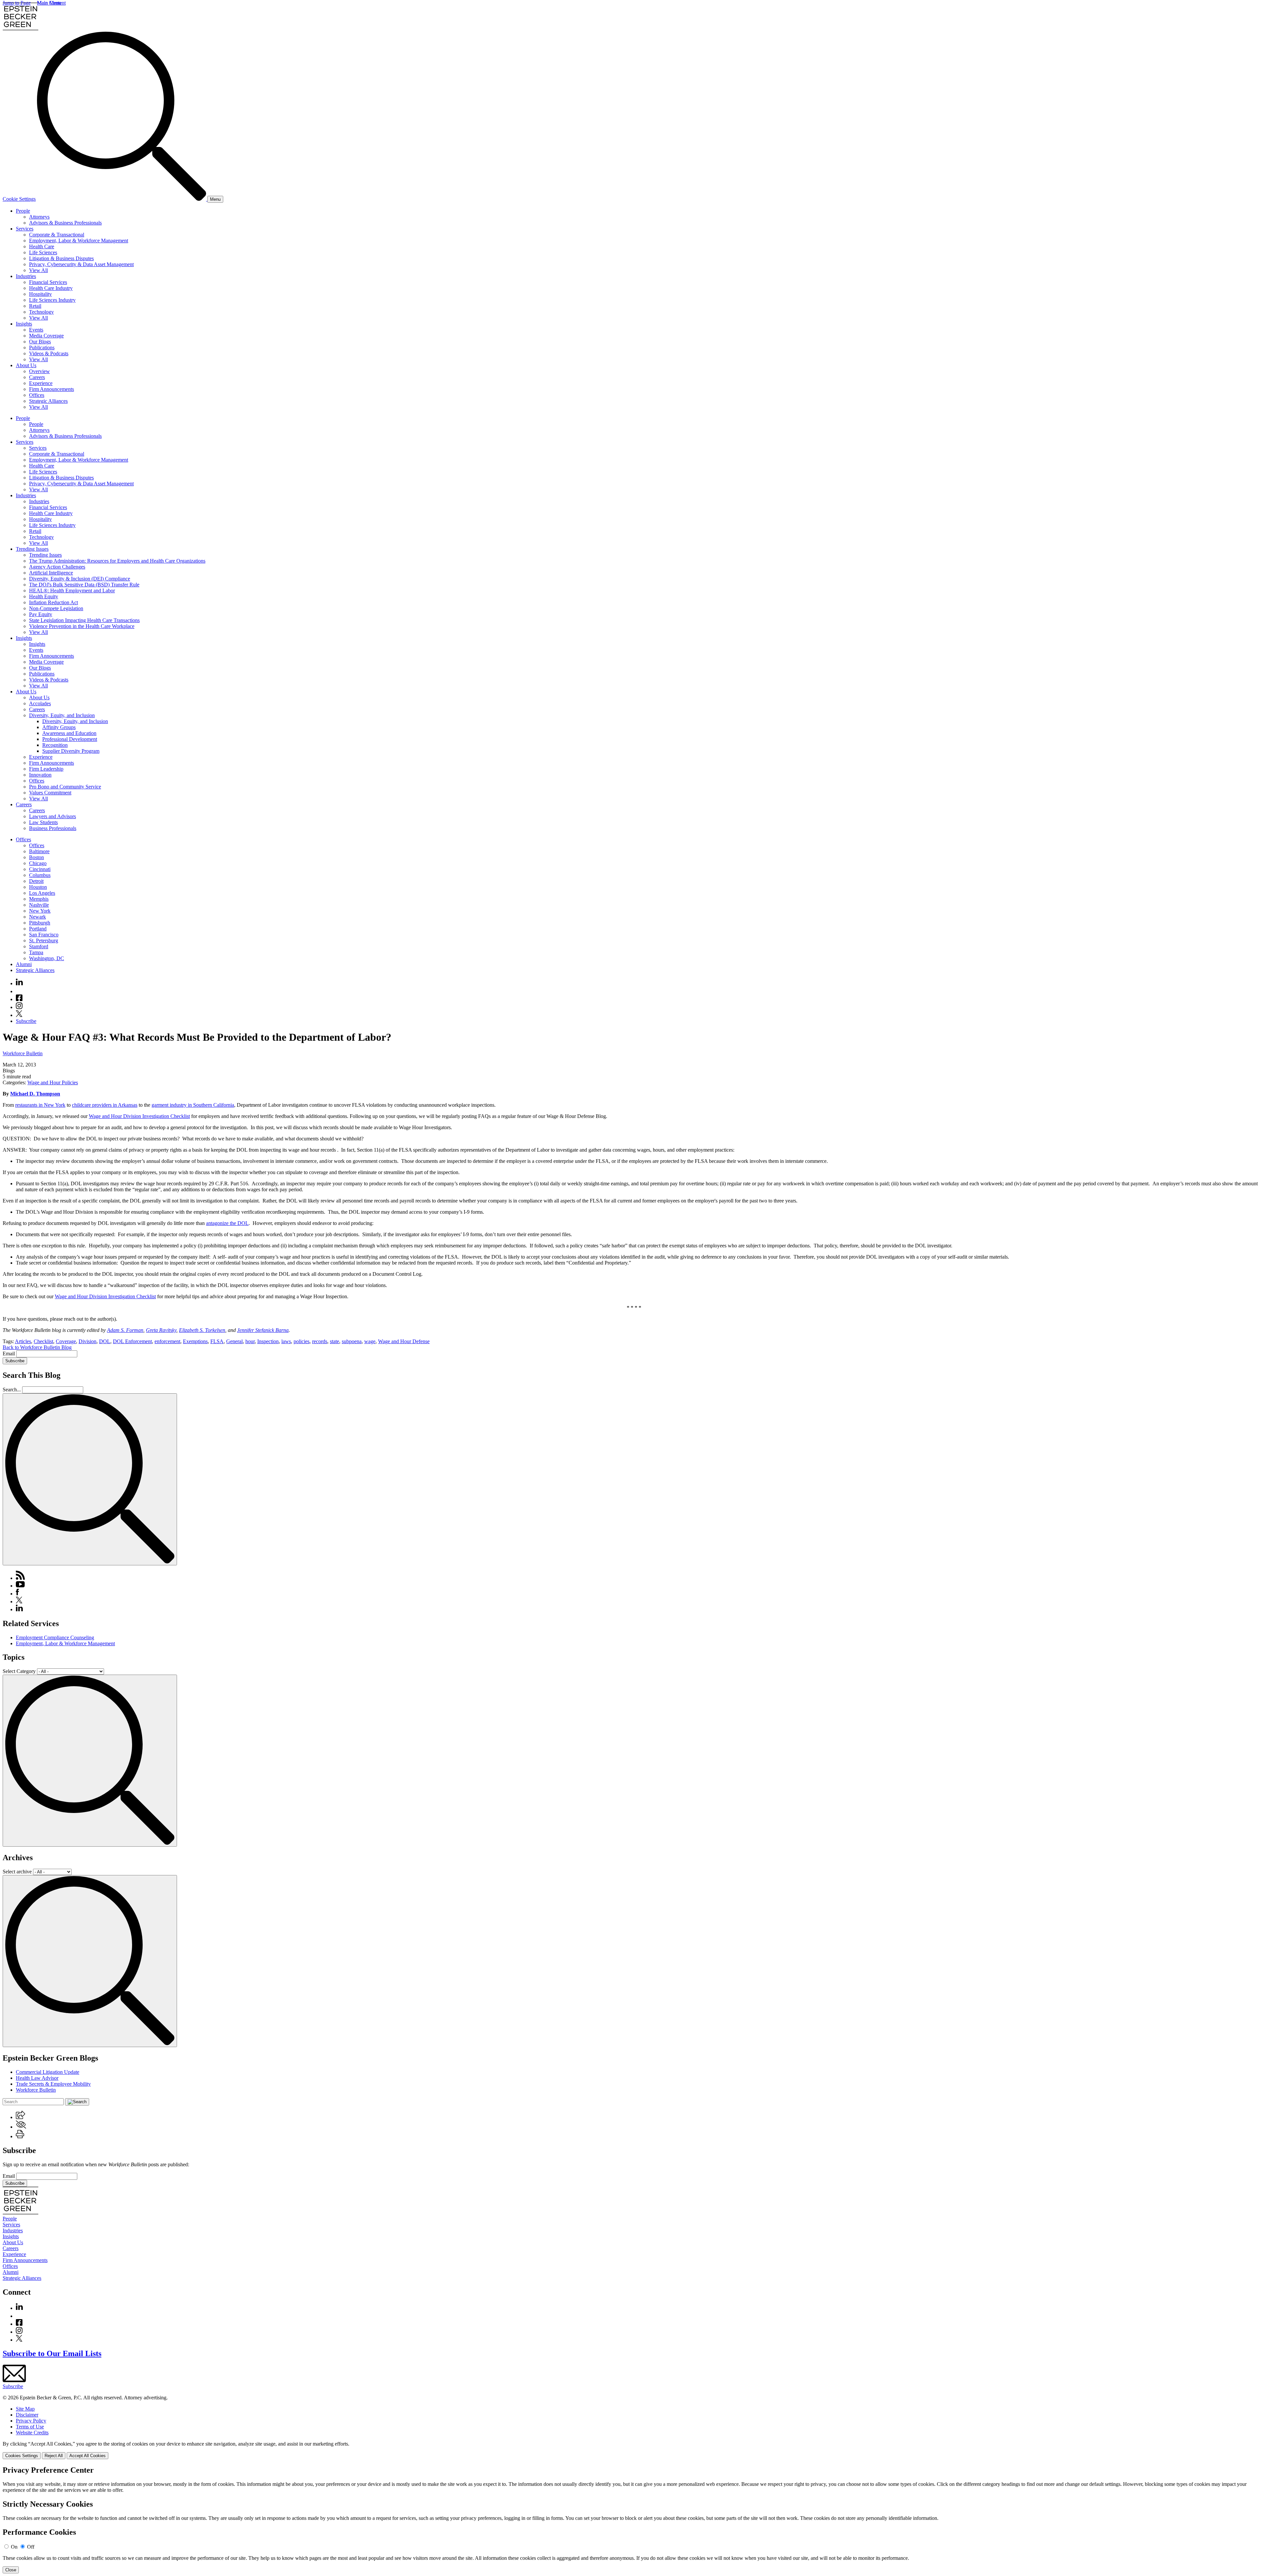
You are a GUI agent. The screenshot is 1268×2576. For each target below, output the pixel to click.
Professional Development (70, 739)
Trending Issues (32, 549)
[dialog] (634, 2450)
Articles (23, 1341)
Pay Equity (41, 614)
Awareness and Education (69, 733)
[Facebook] (19, 999)
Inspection (268, 1341)
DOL (105, 1341)
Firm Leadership (46, 769)
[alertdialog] (634, 2520)
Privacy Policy (31, 2421)
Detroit (36, 881)
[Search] (122, 199)
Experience (41, 383)
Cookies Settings (22, 2456)
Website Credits (32, 2433)
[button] (20, 2117)
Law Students (43, 822)
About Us (26, 365)
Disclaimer (27, 2415)
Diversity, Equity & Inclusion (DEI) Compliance (80, 579)
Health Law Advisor (37, 2078)
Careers (37, 377)
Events (36, 330)
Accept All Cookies (88, 2456)
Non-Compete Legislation (56, 608)
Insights (24, 324)
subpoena (352, 1341)
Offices (37, 395)
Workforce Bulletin (23, 1053)
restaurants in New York (40, 1105)
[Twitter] (19, 1015)
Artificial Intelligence (51, 573)
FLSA (217, 1341)
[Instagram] (19, 1007)
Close (11, 2570)
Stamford (39, 946)
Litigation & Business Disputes (61, 258)
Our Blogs (40, 342)
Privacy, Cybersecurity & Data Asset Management (81, 264)
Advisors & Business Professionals (65, 223)
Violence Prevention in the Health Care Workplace (82, 626)
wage (370, 1341)
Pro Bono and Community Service (65, 787)
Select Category (19, 1671)
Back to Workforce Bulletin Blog (37, 1347)
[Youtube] (19, 991)
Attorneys (39, 217)
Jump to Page (17, 3)
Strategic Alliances (48, 401)
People (23, 211)
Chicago (38, 863)
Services (25, 229)
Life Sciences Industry (52, 300)
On (14, 2547)
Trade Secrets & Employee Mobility (53, 2084)
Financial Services (48, 282)
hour (250, 1341)
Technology (41, 312)
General (234, 1341)
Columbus (40, 875)
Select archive (17, 1872)
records (320, 1341)
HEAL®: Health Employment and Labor (72, 591)
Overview (39, 371)
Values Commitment (50, 793)
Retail (35, 306)
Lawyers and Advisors (53, 816)
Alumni (24, 964)
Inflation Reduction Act (53, 602)
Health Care (42, 246)
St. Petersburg (44, 940)
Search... (12, 1390)
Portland (38, 929)
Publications (42, 348)
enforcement (167, 1341)
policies (301, 1341)
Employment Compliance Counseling (55, 1637)
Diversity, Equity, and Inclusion (62, 715)
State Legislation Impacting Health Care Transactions (84, 620)
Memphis (39, 899)
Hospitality (40, 294)
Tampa (36, 952)
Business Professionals (53, 828)
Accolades (40, 703)
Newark (37, 917)
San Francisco (44, 935)
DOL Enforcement (132, 1341)
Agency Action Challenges (57, 567)
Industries (26, 276)
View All (38, 270)
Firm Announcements (52, 389)
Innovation (40, 775)
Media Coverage (46, 336)
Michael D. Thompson (35, 1094)
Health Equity (44, 596)
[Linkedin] (19, 983)
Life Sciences (43, 252)
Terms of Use (30, 2427)
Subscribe (26, 1021)
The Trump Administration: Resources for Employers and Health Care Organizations (117, 561)
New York (40, 911)
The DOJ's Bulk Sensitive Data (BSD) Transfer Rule (84, 585)
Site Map (25, 2409)
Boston (36, 857)
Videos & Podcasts (49, 353)
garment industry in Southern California (193, 1105)
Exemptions (195, 1341)
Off (31, 2547)
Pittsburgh (40, 923)
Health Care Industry (51, 288)
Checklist (43, 1341)
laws (286, 1341)
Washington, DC (47, 958)
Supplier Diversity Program (71, 751)
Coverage (66, 1341)
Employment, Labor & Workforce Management (79, 241)
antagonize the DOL (227, 1223)
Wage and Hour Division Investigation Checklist (139, 1116)
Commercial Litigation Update (48, 2072)
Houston (38, 887)
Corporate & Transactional (57, 235)
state (335, 1341)
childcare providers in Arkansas (105, 1105)
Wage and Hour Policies (53, 1082)
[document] (634, 2520)
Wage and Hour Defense (404, 1341)
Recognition (55, 745)
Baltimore (39, 851)
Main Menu (49, 3)
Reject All (54, 2456)
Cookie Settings (19, 199)
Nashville (39, 905)
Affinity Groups (59, 727)
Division (88, 1341)
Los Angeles (42, 893)
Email (9, 1354)
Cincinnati (40, 869)
